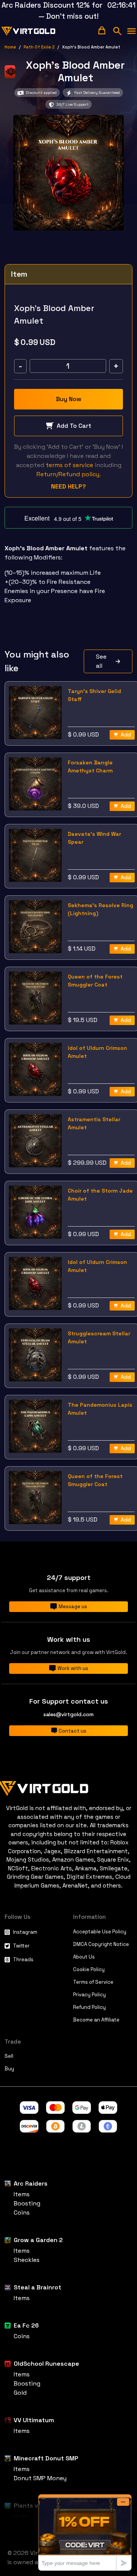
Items (22, 2194)
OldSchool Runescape (46, 2364)
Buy (9, 2069)
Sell (9, 2056)
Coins (22, 2212)
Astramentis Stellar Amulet (94, 1123)
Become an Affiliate (96, 2020)
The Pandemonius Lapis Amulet (100, 1409)
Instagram (25, 1932)
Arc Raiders (31, 2183)
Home (10, 47)
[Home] (68, 1787)
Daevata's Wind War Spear (94, 838)
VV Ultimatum (34, 2420)
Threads (23, 1959)
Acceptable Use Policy (100, 1932)
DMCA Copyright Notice (101, 1944)
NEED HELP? (68, 486)
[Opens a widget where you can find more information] (85, 2532)
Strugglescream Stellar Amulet (99, 1337)
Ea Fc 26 (26, 2325)
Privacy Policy (89, 1995)
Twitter (21, 1946)
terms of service (69, 465)
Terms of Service (93, 1982)
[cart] (102, 30)
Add (126, 735)
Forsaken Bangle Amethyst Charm (90, 767)
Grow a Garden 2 (38, 2240)
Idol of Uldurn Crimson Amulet (97, 1052)
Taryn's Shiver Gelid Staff (94, 695)
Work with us (73, 1668)
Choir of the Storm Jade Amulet (100, 1195)
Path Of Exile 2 (39, 47)
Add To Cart (74, 426)
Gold (20, 2393)
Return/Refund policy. (69, 474)
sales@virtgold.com (68, 1714)
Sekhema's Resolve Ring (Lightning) (100, 909)
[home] (29, 31)
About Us (84, 1957)
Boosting (27, 2203)
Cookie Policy (89, 1969)
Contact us (72, 1731)
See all (101, 661)
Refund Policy (89, 2007)
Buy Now (69, 399)
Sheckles (27, 2260)
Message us (73, 1606)
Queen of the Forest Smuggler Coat (95, 981)
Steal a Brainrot (37, 2287)
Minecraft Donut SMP (46, 2458)
